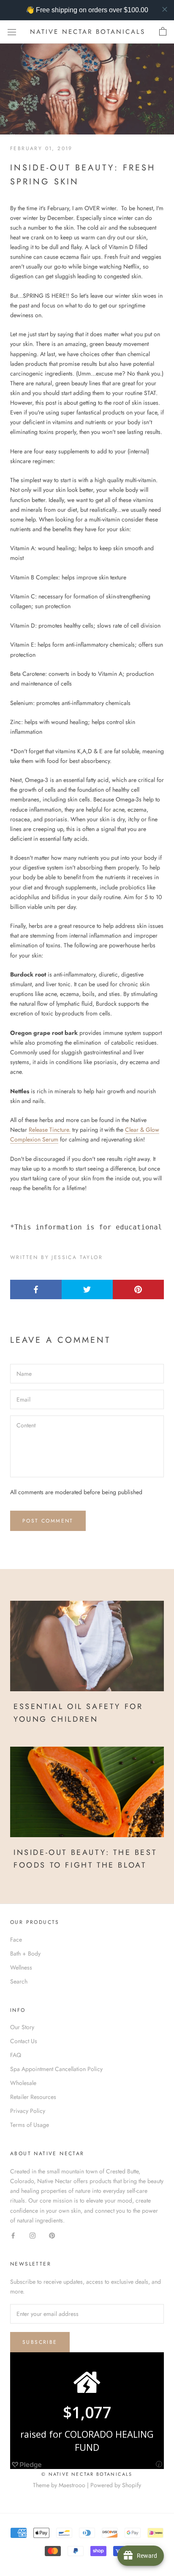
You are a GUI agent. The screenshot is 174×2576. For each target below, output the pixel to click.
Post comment (48, 1521)
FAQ (16, 2055)
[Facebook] (13, 2235)
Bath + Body (25, 1953)
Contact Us (24, 2041)
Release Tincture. (50, 1130)
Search (19, 1981)
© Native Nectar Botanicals (87, 2474)
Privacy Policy (28, 2111)
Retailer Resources (33, 2097)
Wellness (21, 1967)
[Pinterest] (52, 2235)
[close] (165, 9)
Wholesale (23, 2083)
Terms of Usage (30, 2125)
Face (16, 1940)
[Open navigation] (12, 32)
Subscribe (40, 2342)
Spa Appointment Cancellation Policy (56, 2069)
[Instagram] (33, 2235)
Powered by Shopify (116, 2485)
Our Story (22, 2027)
